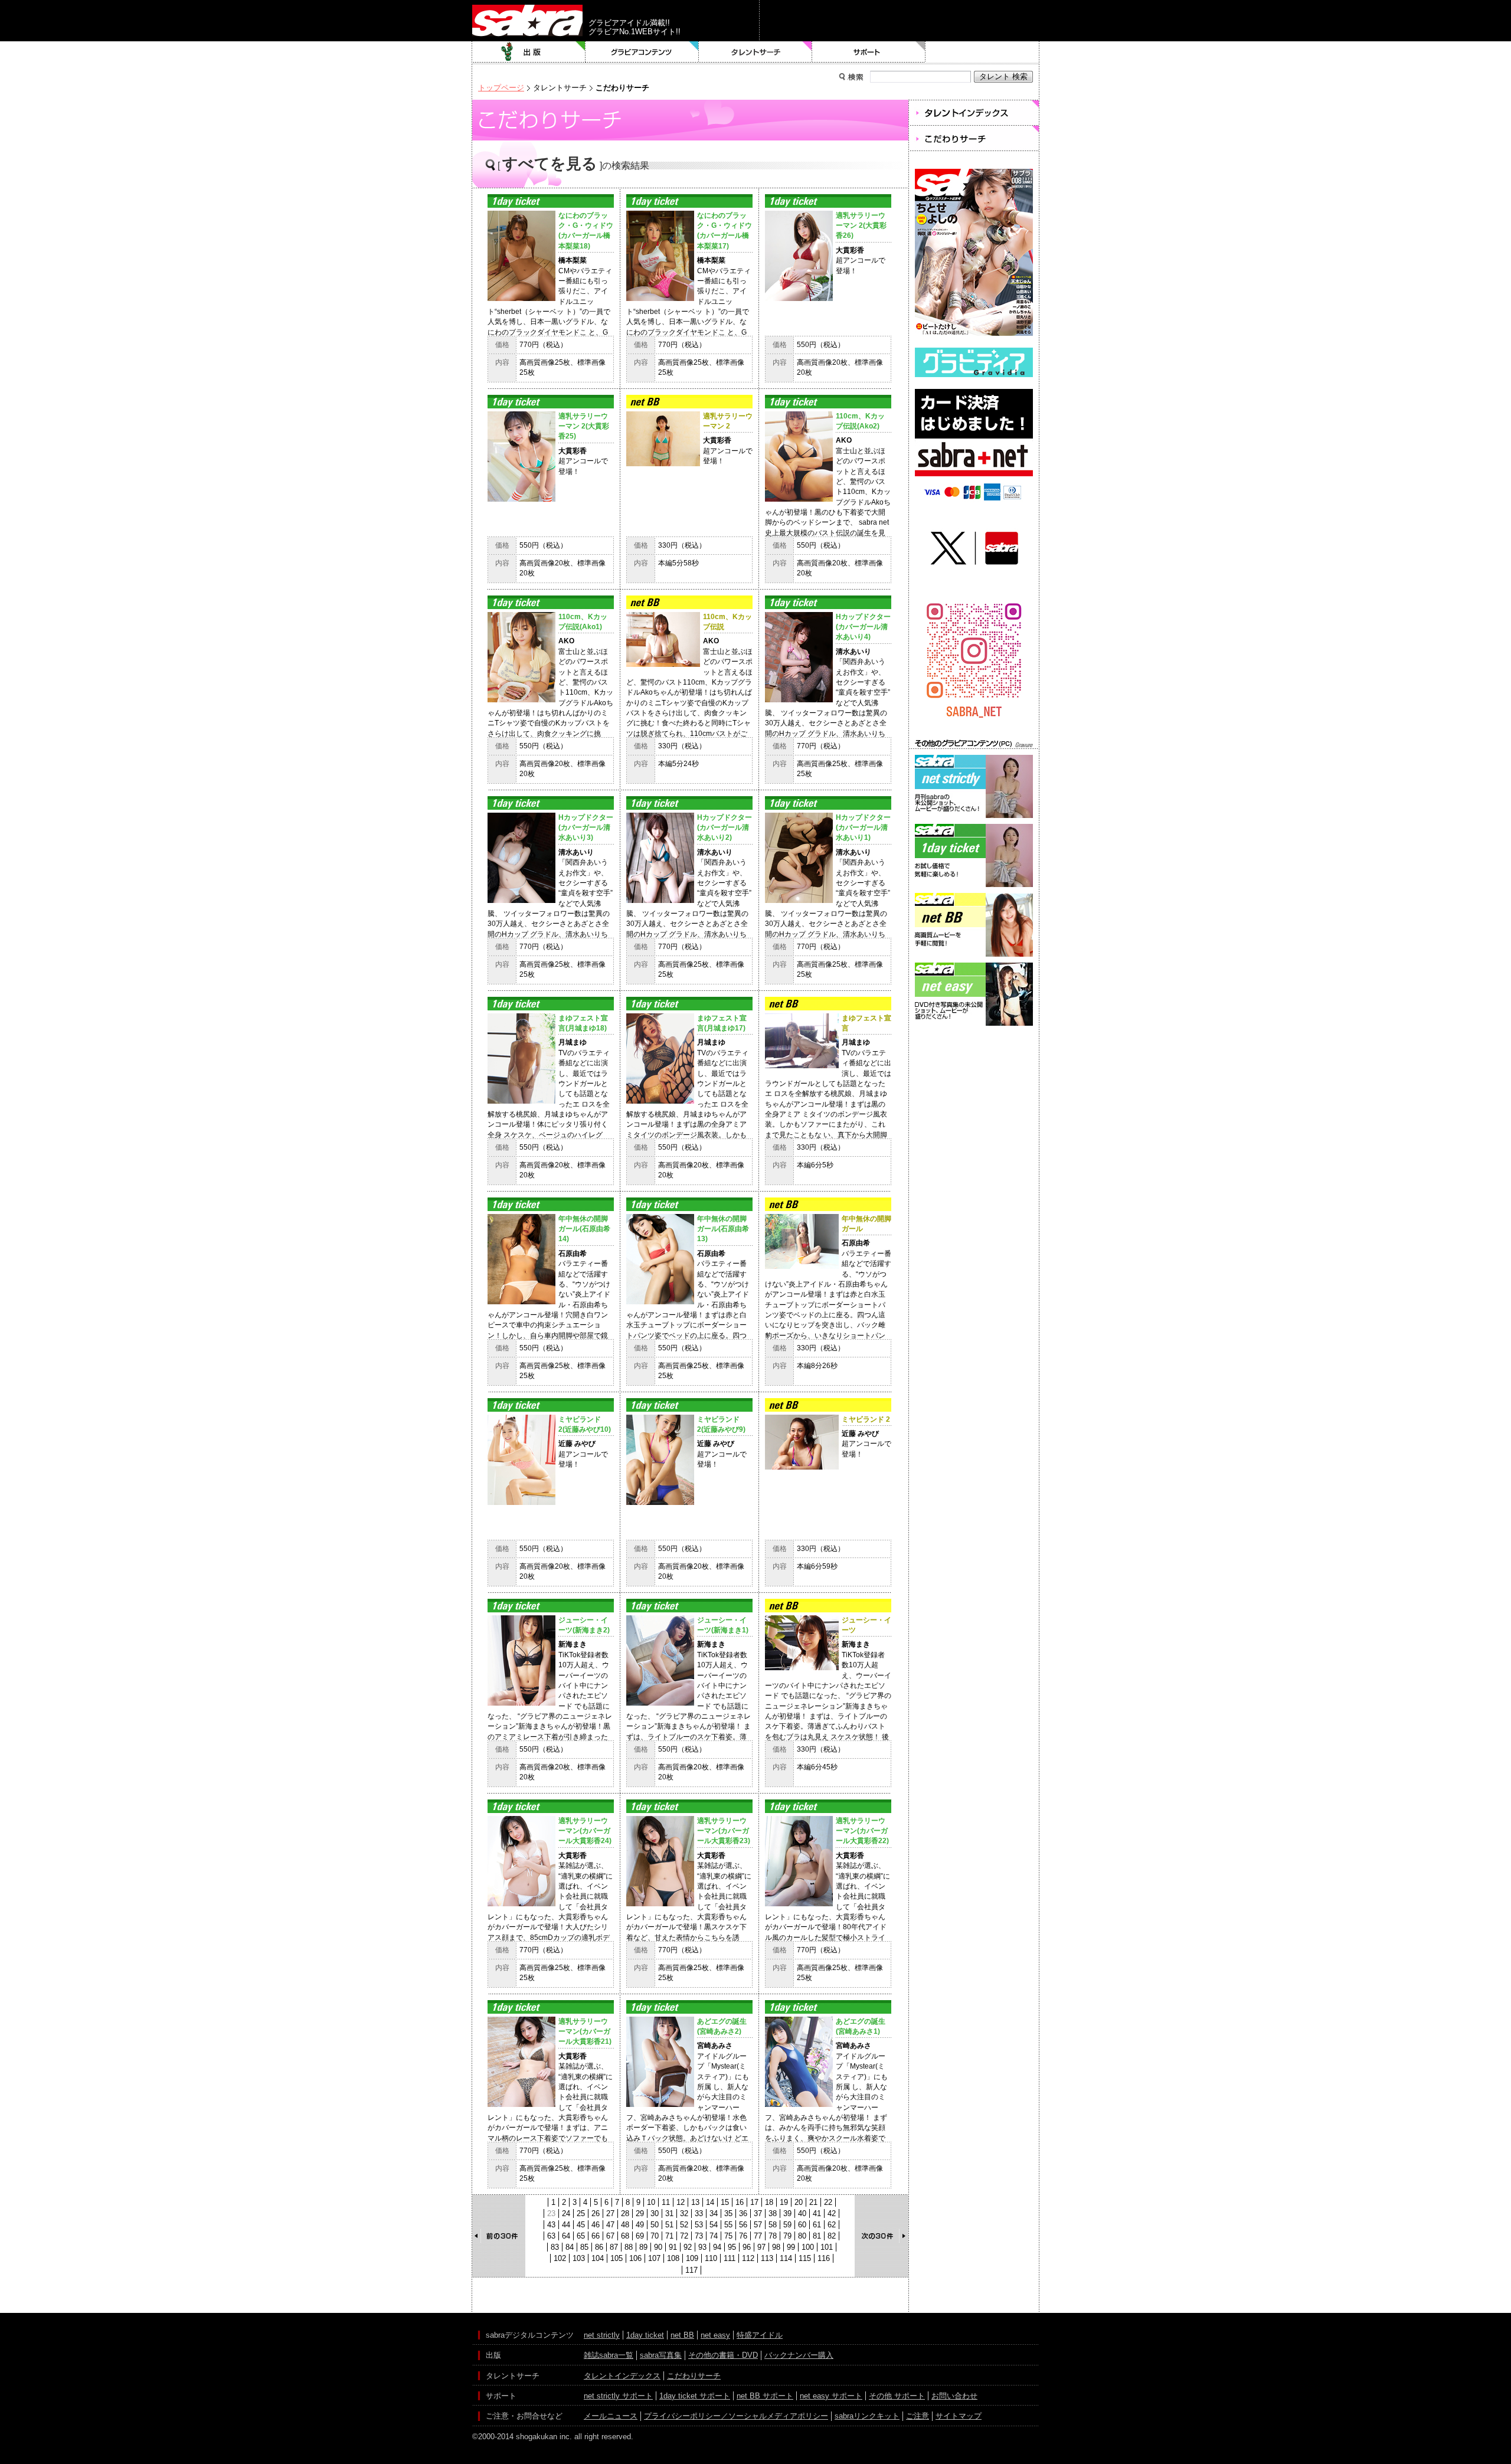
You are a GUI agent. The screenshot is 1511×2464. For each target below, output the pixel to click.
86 (599, 2247)
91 (673, 2247)
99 (791, 2247)
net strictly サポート (618, 2396)
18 (769, 2202)
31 (669, 2213)
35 (728, 2213)
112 (748, 2258)
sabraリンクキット (867, 2416)
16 (740, 2202)
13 (695, 2202)
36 (743, 2213)
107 (654, 2258)
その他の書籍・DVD (723, 2355)
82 (832, 2236)
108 (673, 2258)
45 (581, 2225)
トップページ (501, 88)
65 (581, 2236)
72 (684, 2236)
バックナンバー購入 (799, 2355)
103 (579, 2258)
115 (805, 2258)
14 (710, 2202)
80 (802, 2236)
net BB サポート (765, 2396)
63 (551, 2236)
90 (658, 2247)
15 (725, 2202)
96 (747, 2247)
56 (743, 2225)
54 (714, 2225)
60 (802, 2225)
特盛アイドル (760, 2335)
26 (596, 2213)
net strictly (602, 2335)
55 (728, 2225)
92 (688, 2247)
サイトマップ (959, 2416)
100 (808, 2247)
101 (827, 2247)
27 (610, 2213)
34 (714, 2213)
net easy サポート (831, 2396)
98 (776, 2247)
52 (684, 2225)
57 (758, 2225)
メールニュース (611, 2416)
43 (551, 2225)
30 (655, 2213)
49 (640, 2225)
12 (681, 2202)
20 (799, 2202)
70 (655, 2236)
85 (584, 2247)
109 (692, 2258)
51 (669, 2225)
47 (610, 2225)
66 (596, 2236)
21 (813, 2202)
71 (669, 2236)
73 (699, 2236)
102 (560, 2258)
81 (817, 2236)
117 (691, 2270)
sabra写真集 (661, 2355)
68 (625, 2236)
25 (581, 2213)
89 (643, 2247)
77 (758, 2236)
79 (787, 2236)
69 (640, 2236)
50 (655, 2225)
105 (616, 2258)
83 (555, 2247)
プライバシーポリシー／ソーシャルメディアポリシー (736, 2416)
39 (787, 2213)
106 (635, 2258)
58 (773, 2225)
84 (570, 2247)
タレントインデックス (622, 2376)
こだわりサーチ (694, 2376)
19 (784, 2202)
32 (684, 2213)
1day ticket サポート (695, 2396)
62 (832, 2225)
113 (767, 2258)
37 (758, 2213)
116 (824, 2258)
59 (787, 2225)
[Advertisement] (974, 1082)
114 (786, 2258)
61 (817, 2225)
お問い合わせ (954, 2396)
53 (699, 2225)
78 (773, 2236)
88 (629, 2247)
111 (730, 2258)
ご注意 (918, 2416)
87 (614, 2247)
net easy (715, 2335)
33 (699, 2213)
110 (711, 2258)
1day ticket (645, 2335)
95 (732, 2247)
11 (666, 2202)
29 (640, 2213)
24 (566, 2213)
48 (625, 2225)
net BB (682, 2335)
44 (566, 2225)
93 (702, 2247)
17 (754, 2202)
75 (728, 2236)
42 (832, 2213)
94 (717, 2247)
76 (743, 2236)
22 (828, 2202)
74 (714, 2236)
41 (817, 2213)
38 (773, 2213)
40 (802, 2213)
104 (598, 2258)
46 (596, 2225)
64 (566, 2236)
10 (651, 2202)
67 (610, 2236)
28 (625, 2213)
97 (761, 2247)
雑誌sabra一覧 (609, 2355)
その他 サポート (897, 2396)
